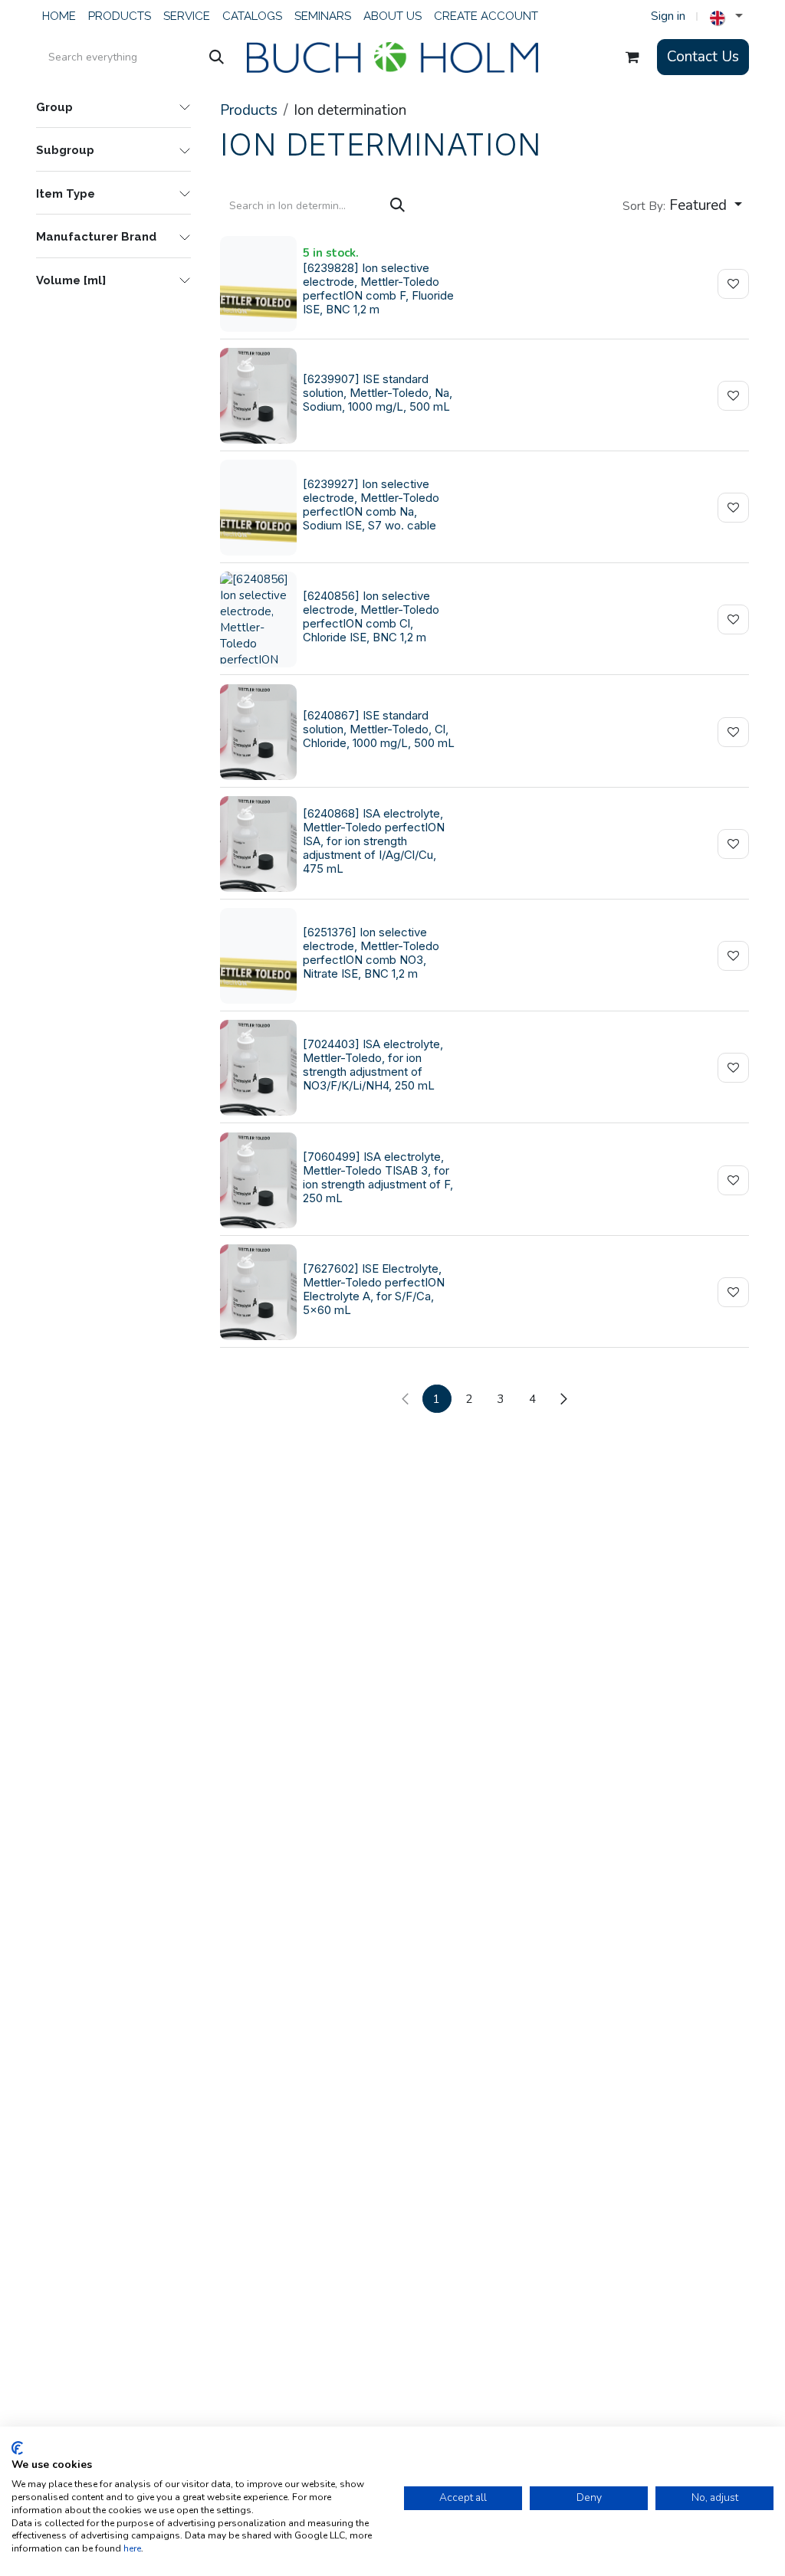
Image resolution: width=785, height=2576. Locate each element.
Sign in (668, 16)
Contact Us (703, 57)
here (132, 2548)
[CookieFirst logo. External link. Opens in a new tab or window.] (17, 2448)
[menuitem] (59, 16)
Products (249, 110)
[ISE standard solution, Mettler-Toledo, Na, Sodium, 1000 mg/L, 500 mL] (258, 396)
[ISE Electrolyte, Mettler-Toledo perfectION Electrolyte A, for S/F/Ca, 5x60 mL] (258, 1292)
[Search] (217, 57)
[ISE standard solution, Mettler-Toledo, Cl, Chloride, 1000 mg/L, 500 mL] (258, 732)
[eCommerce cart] (632, 57)
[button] (682, 206)
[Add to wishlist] (733, 284)
